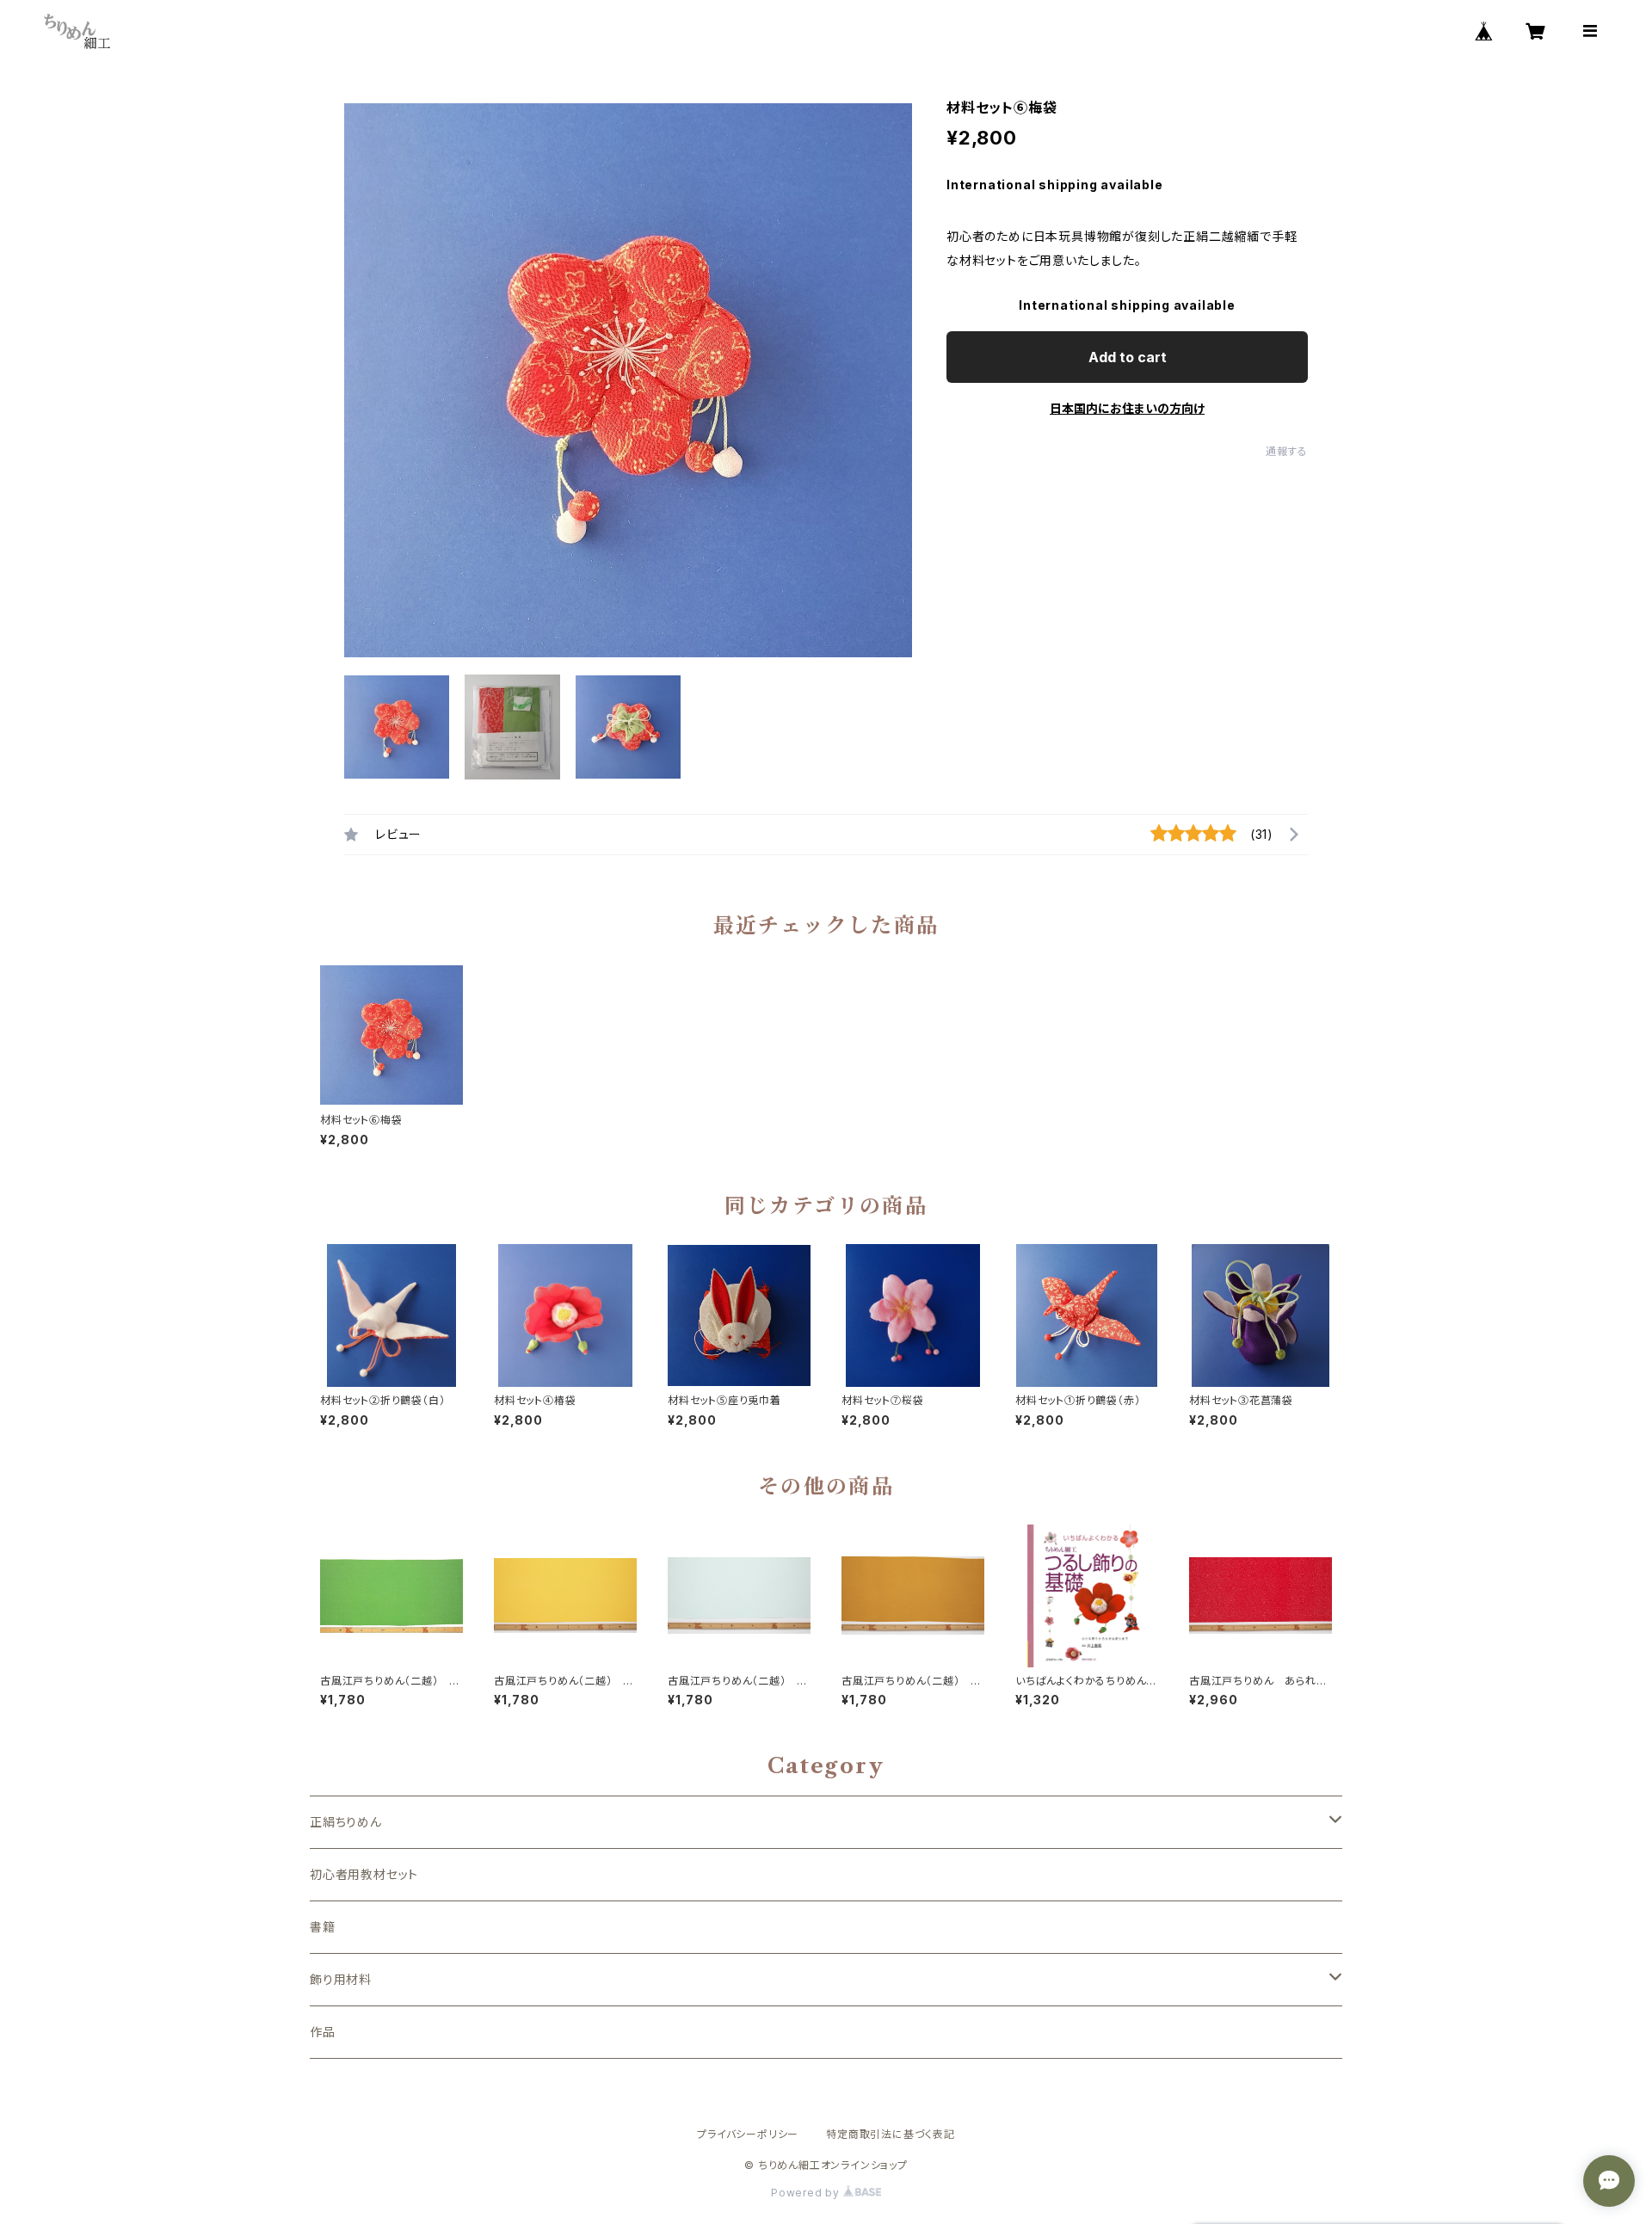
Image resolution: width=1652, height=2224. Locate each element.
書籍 (323, 1927)
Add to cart (1128, 357)
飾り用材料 (341, 1979)
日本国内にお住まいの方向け (1127, 408)
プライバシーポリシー (748, 2134)
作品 (323, 2032)
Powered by (807, 2193)
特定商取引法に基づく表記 (891, 2134)
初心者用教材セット (364, 1874)
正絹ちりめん (346, 1822)
